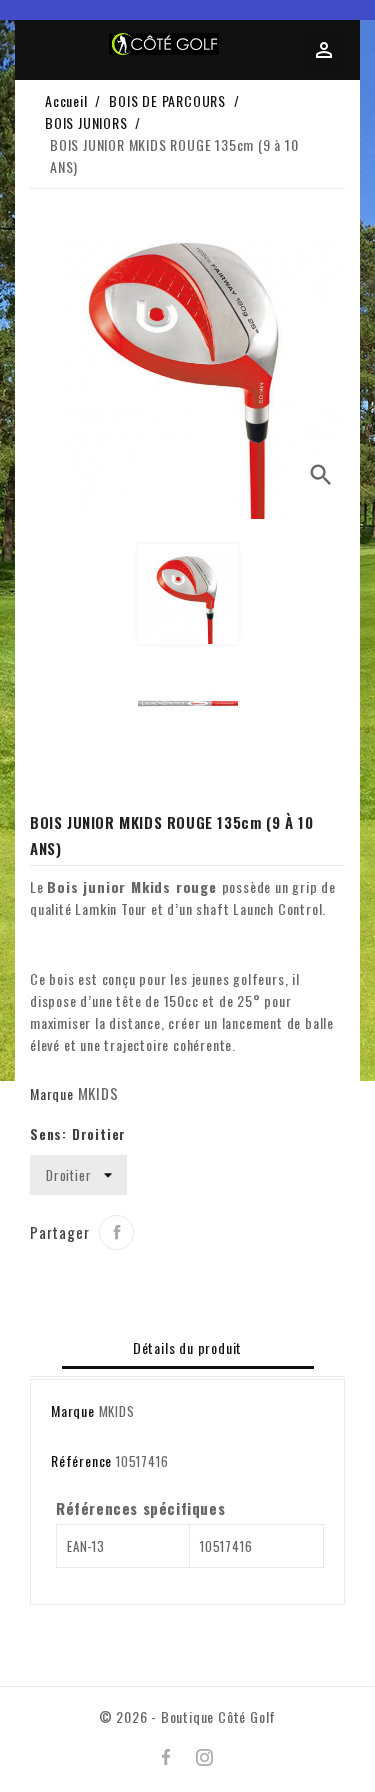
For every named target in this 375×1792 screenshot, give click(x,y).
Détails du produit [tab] (187, 1347)
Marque (52, 1093)
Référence (81, 1460)
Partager (116, 1232)
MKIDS (98, 1093)
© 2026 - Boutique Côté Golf (188, 1716)
